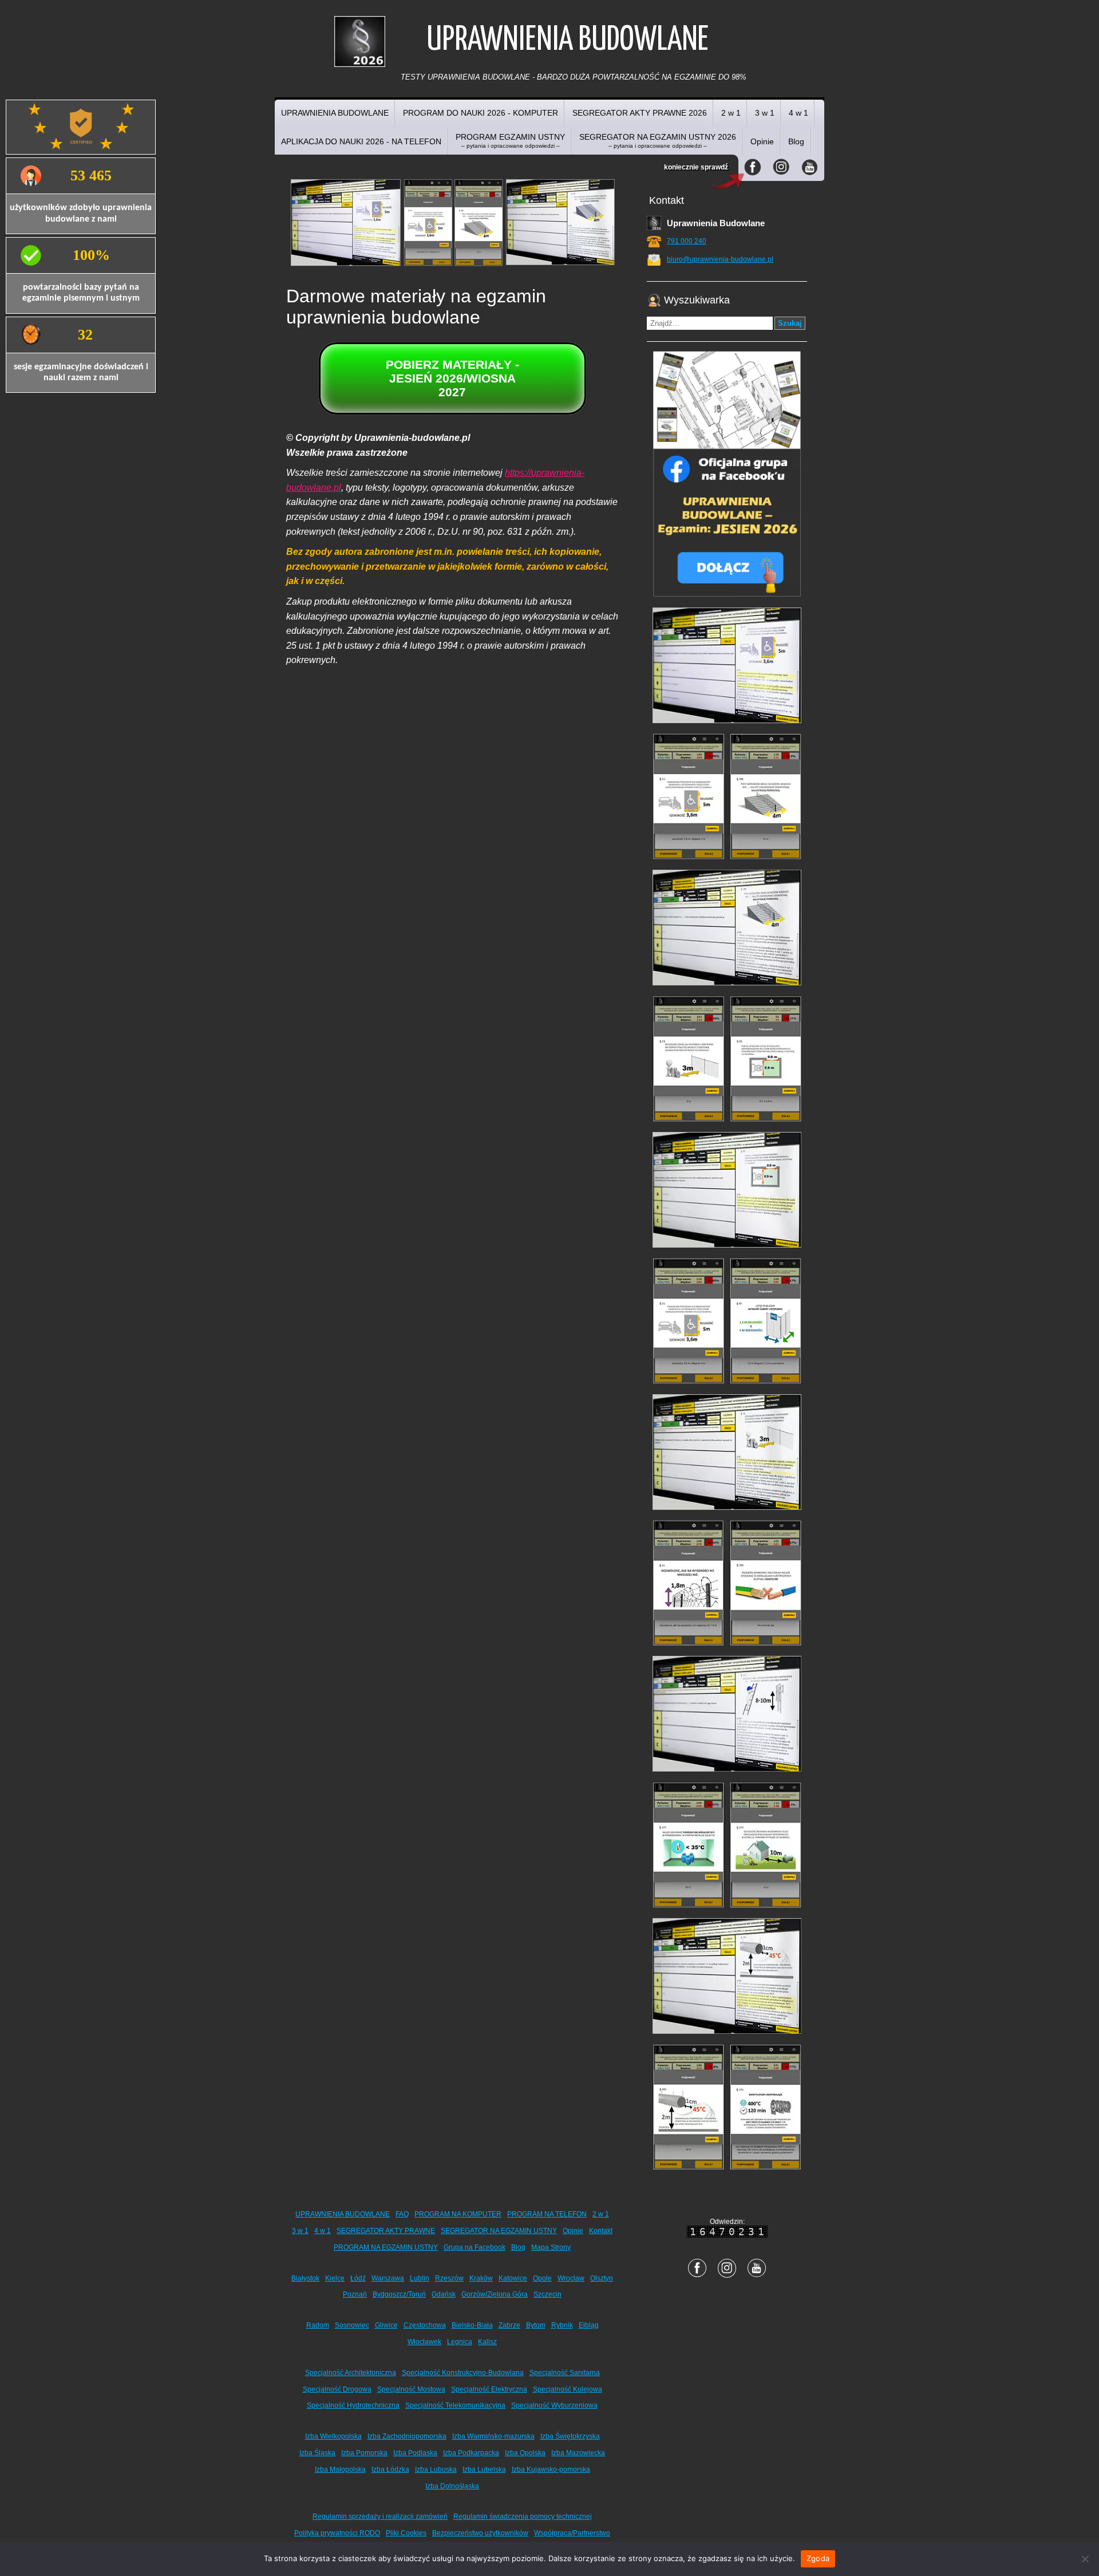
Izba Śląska (317, 2453)
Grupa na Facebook (475, 2247)
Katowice (513, 2278)
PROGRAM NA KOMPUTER (458, 2214)
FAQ (402, 2214)
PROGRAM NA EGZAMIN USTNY (386, 2247)
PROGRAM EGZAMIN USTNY (510, 141)
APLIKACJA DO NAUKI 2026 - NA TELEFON (361, 141)
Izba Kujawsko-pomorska (551, 2470)
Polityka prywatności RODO (337, 2533)
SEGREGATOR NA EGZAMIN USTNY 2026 (658, 141)
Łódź (358, 2278)
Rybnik (562, 2325)
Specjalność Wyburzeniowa (554, 2405)
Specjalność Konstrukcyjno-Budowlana (463, 2373)
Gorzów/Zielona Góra (495, 2294)
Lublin (420, 2278)
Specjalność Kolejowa (568, 2389)
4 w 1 (798, 113)
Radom (318, 2325)
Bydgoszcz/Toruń (399, 2294)
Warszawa (388, 2278)
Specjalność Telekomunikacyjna (455, 2405)
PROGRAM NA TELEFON (547, 2214)
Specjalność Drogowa (337, 2389)
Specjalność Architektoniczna (351, 2373)
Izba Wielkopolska (333, 2436)
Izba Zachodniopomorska (407, 2436)
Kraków (481, 2278)
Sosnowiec (352, 2325)
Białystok (305, 2278)
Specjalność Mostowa (411, 2389)
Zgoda (818, 2558)
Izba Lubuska (436, 2470)
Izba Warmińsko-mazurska (493, 2436)
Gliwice (386, 2325)
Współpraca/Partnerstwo (572, 2533)
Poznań (355, 2294)
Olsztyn (602, 2278)
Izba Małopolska (340, 2470)
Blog (796, 141)
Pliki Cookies (406, 2533)
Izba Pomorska (364, 2453)
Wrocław (571, 2278)
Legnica (460, 2342)
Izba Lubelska (484, 2470)
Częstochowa (425, 2325)
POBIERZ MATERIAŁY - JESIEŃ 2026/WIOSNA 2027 (452, 378)
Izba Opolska (525, 2453)
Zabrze (509, 2325)
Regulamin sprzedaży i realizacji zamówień (380, 2516)
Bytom (536, 2325)
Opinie (762, 141)
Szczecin (547, 2294)
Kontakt (601, 2231)
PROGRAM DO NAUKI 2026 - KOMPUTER (481, 113)
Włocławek (424, 2342)
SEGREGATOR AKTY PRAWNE (386, 2231)
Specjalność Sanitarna (565, 2373)
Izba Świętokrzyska (570, 2436)
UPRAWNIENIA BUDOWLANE (335, 113)
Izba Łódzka (390, 2470)
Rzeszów (449, 2278)
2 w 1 (731, 113)
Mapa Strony (551, 2247)
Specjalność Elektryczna (489, 2389)
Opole (542, 2278)
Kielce (335, 2278)
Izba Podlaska (415, 2453)
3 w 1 (765, 113)
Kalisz (487, 2342)
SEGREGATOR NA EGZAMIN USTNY (499, 2231)
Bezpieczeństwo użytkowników (480, 2533)
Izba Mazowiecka (578, 2453)
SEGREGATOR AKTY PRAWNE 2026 (640, 113)
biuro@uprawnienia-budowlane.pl (720, 259)
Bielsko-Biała (472, 2325)
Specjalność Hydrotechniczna (353, 2405)
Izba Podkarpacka (471, 2453)
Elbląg (589, 2325)
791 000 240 (687, 241)
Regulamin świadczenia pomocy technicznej (523, 2516)
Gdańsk (444, 2294)
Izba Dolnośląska (452, 2486)
